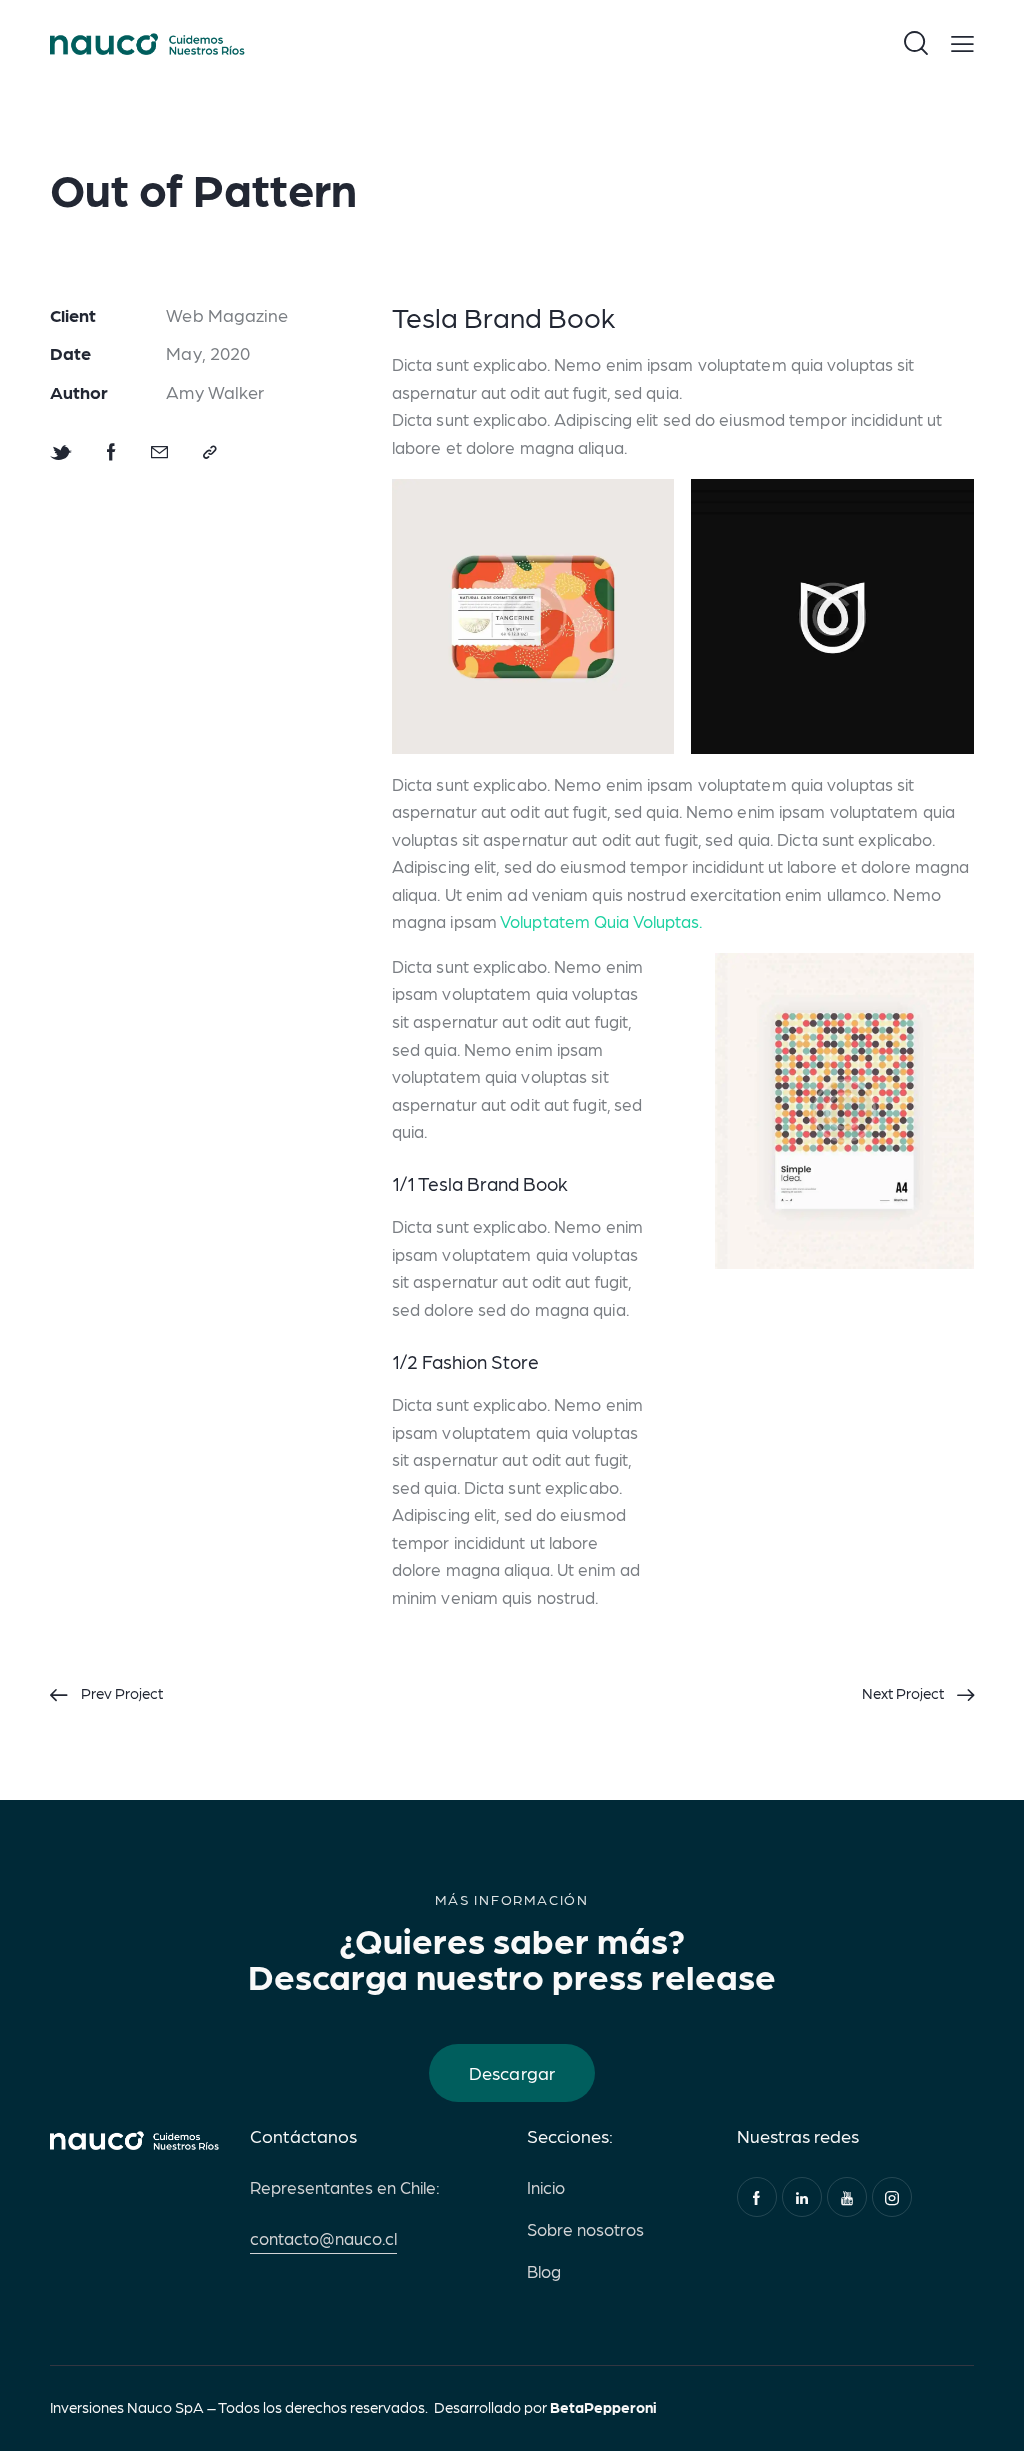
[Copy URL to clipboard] (210, 452)
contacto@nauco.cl (323, 2238)
